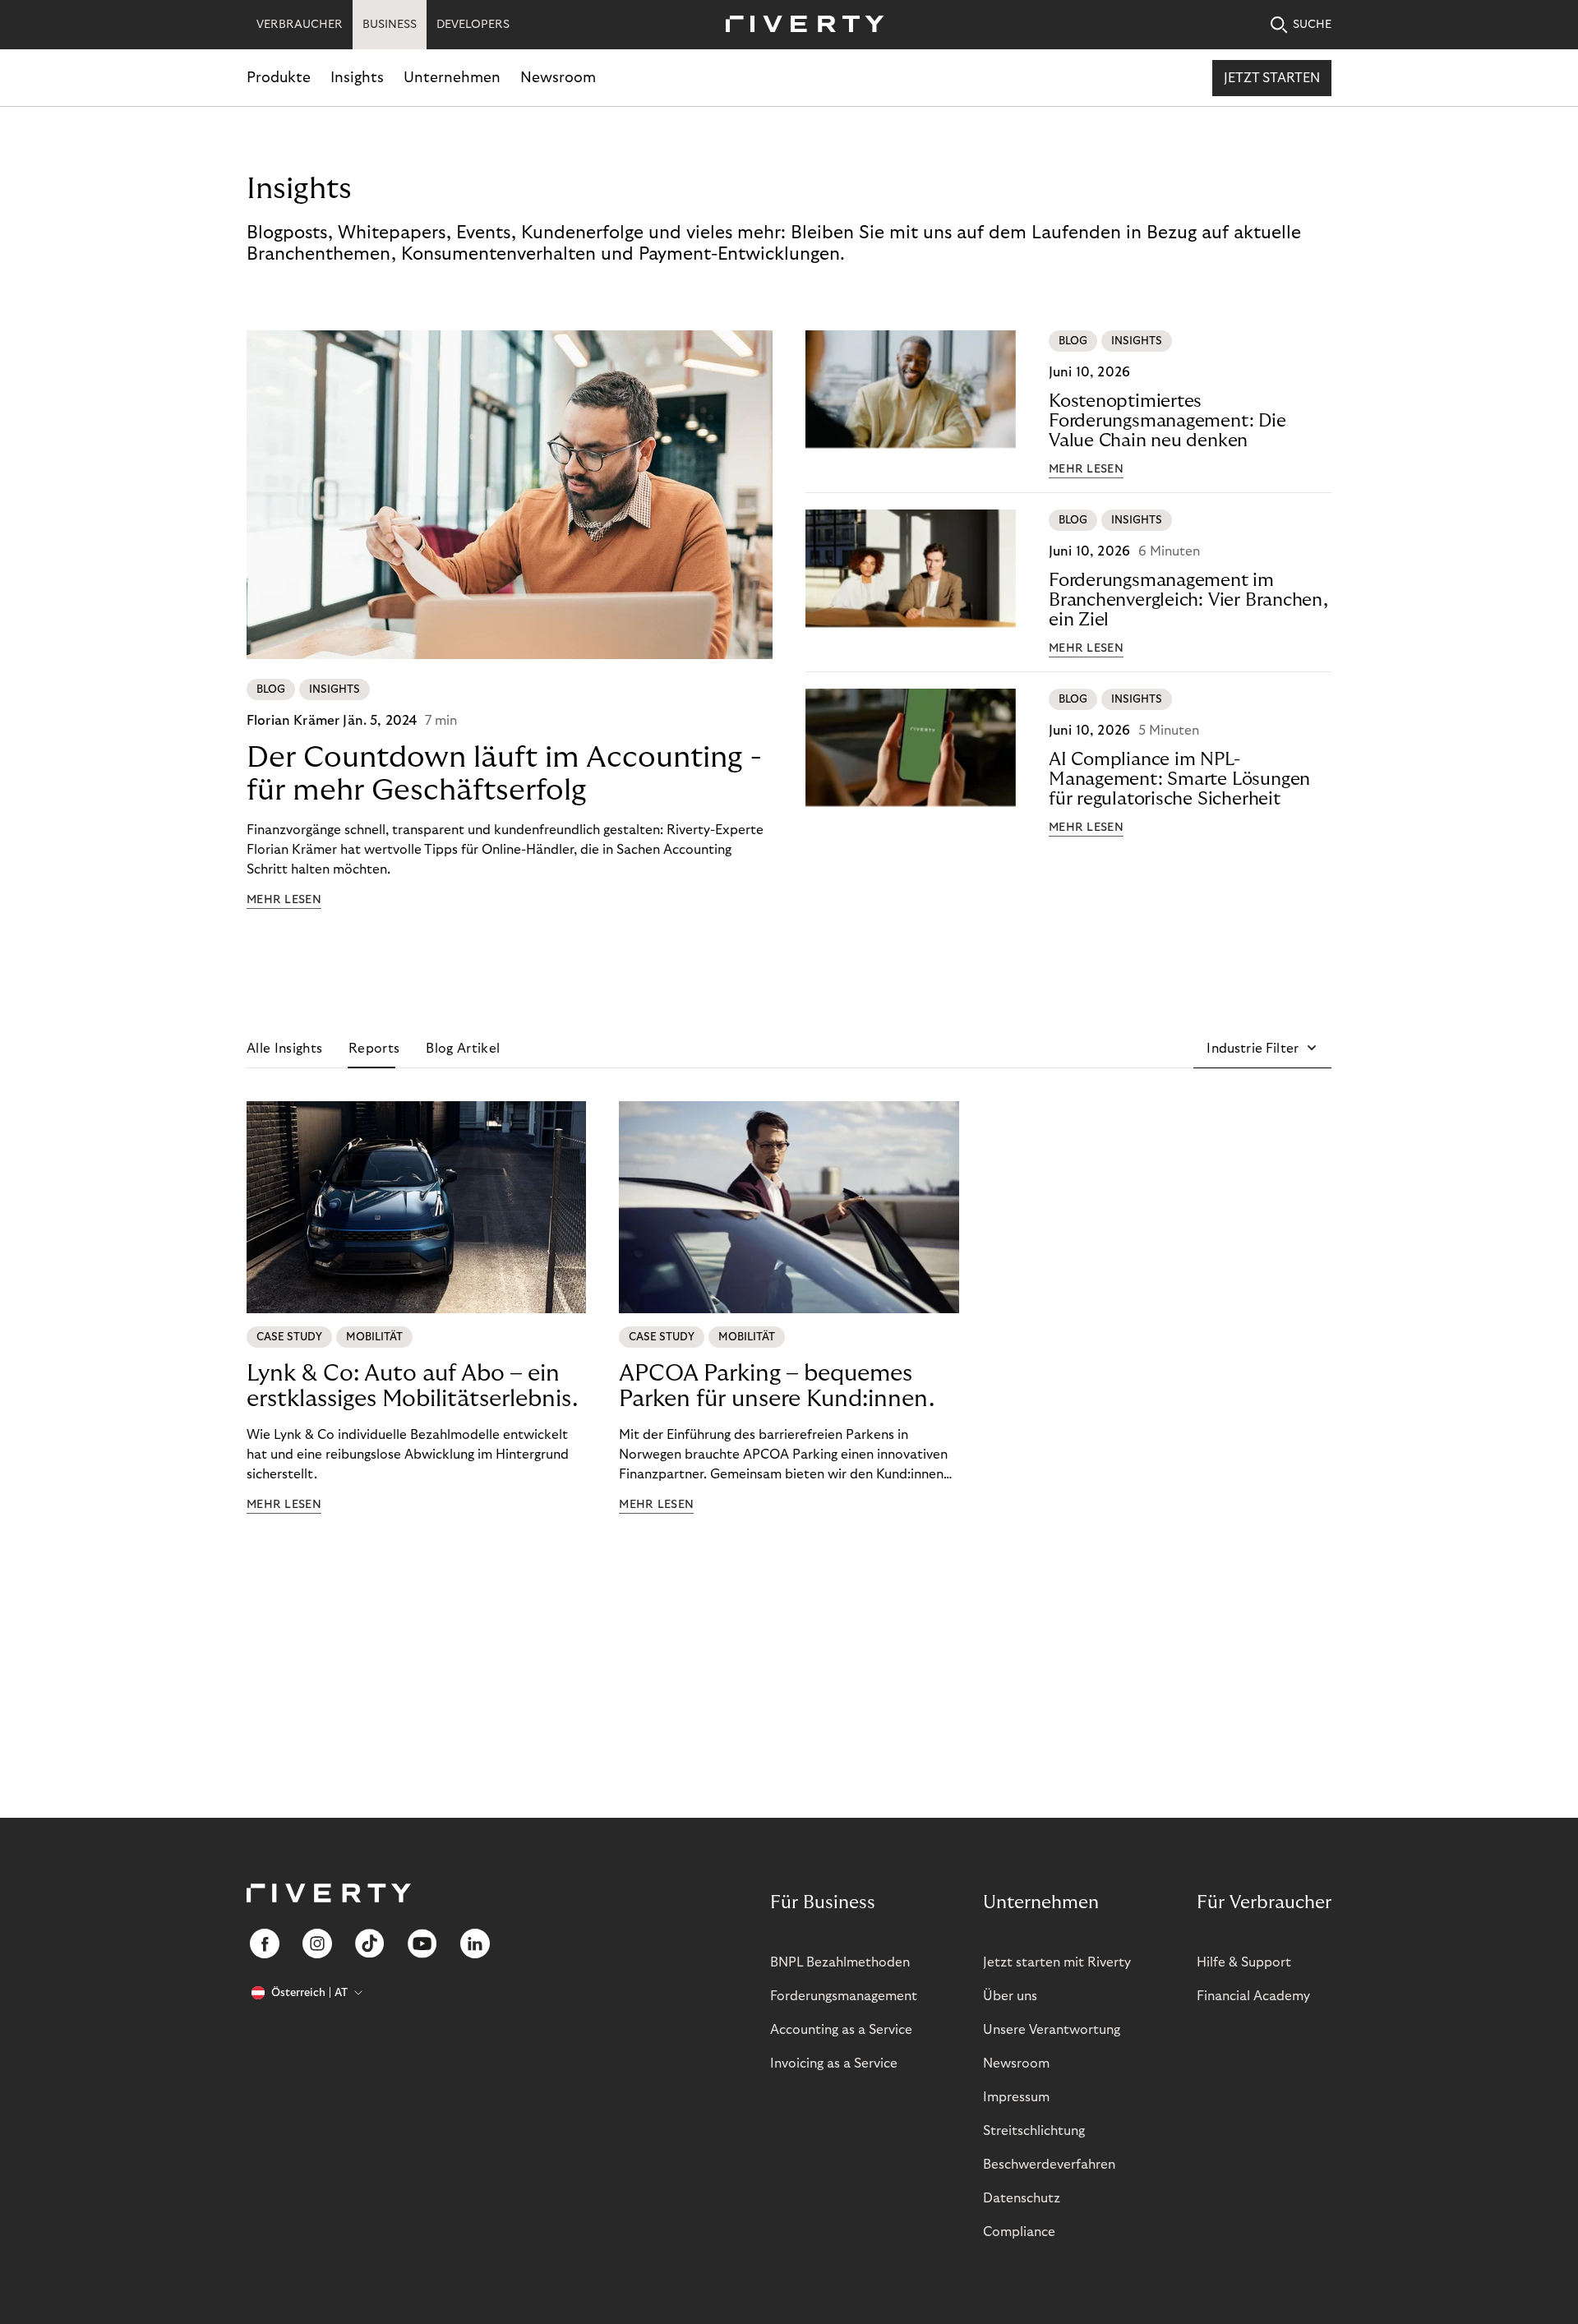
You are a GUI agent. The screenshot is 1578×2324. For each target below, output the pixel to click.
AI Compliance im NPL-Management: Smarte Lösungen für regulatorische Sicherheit (1179, 779)
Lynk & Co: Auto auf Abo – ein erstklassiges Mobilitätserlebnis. (412, 1386)
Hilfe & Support (1244, 1962)
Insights (357, 78)
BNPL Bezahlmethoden (840, 1962)
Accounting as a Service (841, 2030)
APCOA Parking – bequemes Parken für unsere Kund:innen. (777, 1386)
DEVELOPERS (473, 25)
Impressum (1016, 2097)
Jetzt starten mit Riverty (1057, 1962)
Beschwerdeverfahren (1049, 2165)
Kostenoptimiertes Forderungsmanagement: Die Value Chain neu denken (1167, 421)
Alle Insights (284, 1049)
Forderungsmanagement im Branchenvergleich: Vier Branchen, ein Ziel (1188, 600)
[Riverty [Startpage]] (799, 25)
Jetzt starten (1272, 78)
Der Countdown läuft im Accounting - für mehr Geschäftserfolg (504, 774)
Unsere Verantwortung (1052, 2030)
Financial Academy (1253, 1996)
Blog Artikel (463, 1049)
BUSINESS (390, 25)
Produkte (279, 78)
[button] (1262, 1049)
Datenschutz (1022, 2198)
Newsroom (558, 78)
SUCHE (1312, 25)
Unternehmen (452, 78)
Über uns (1010, 1996)
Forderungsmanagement (844, 1996)
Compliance (1019, 2232)
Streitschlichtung (1034, 2131)
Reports (374, 1049)
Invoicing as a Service (834, 2063)
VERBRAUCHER (300, 25)
